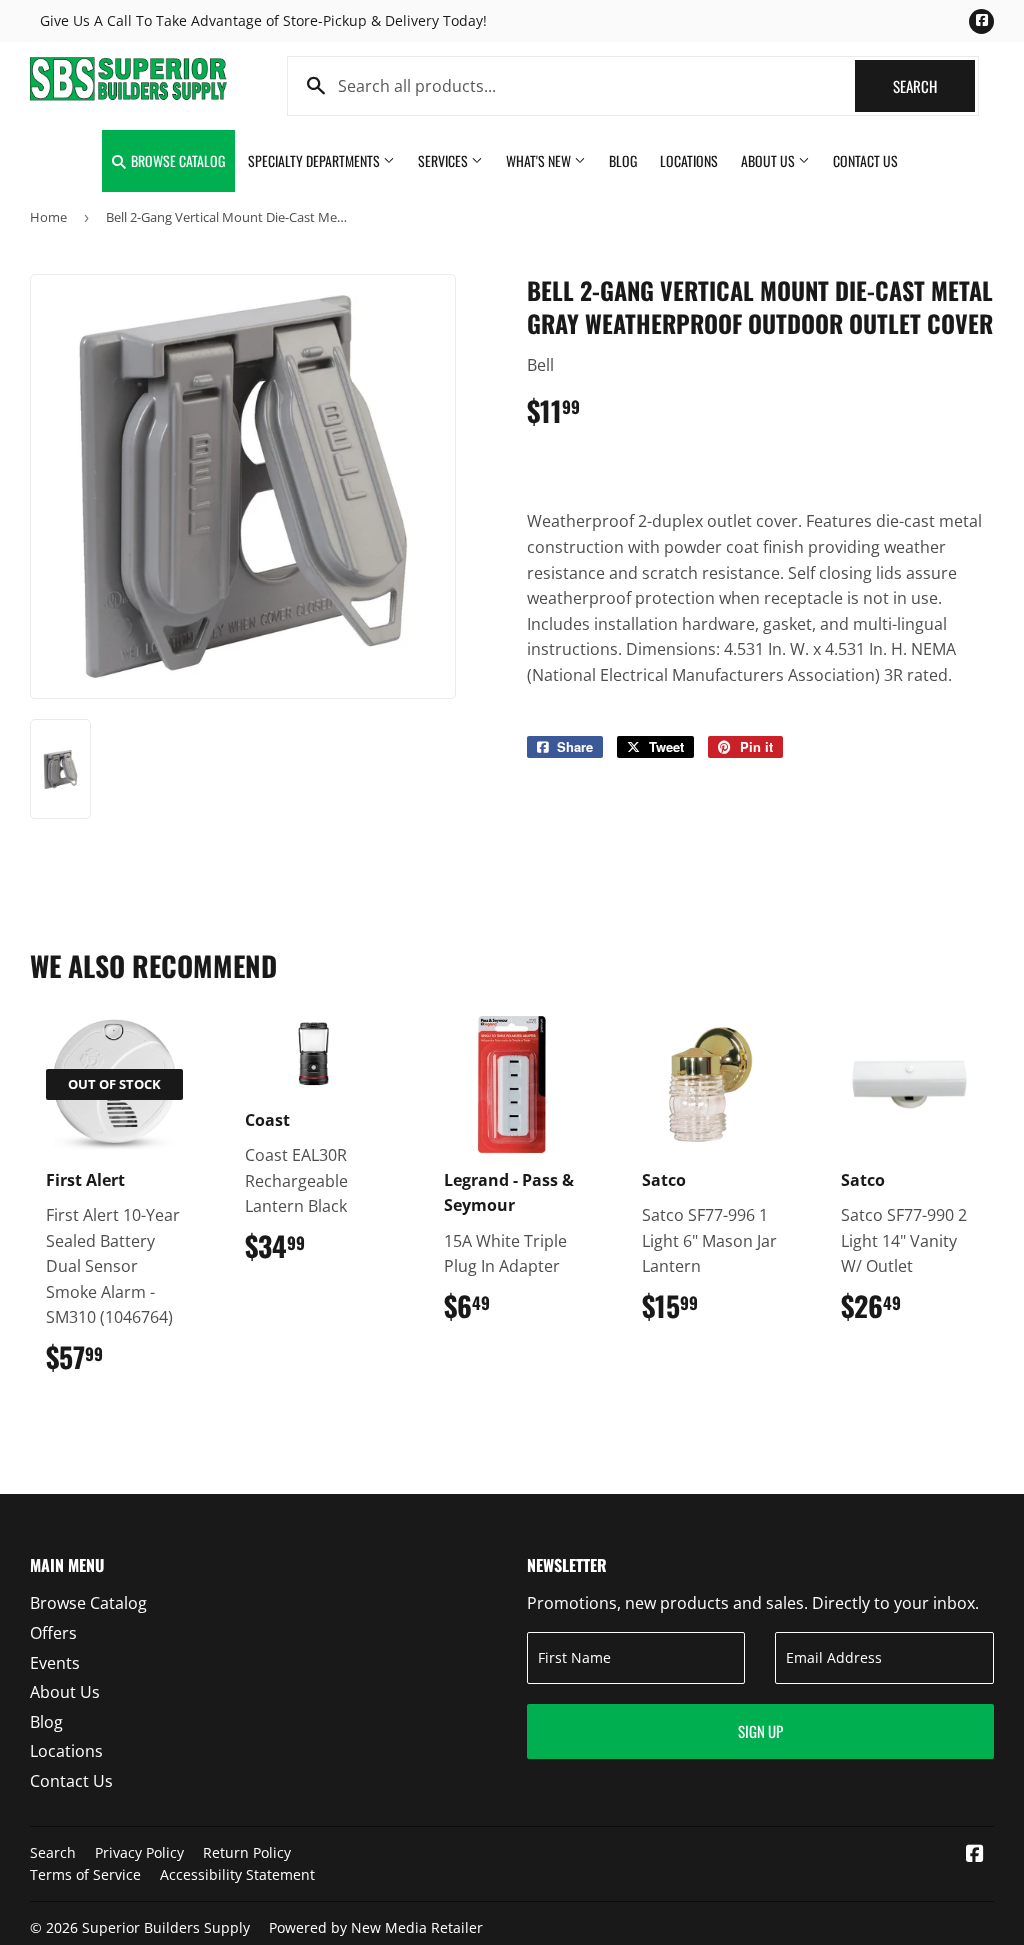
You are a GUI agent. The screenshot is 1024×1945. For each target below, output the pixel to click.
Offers (53, 1633)
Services (444, 160)
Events (55, 1663)
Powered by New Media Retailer (376, 1927)
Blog (623, 160)
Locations (689, 160)
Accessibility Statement (237, 1874)
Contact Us (865, 160)
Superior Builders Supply (166, 1927)
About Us (769, 160)
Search (934, 86)
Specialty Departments (315, 160)
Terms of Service (85, 1874)
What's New (540, 160)
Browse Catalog (176, 160)
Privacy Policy (139, 1852)
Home (48, 217)
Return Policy (247, 1852)
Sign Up (760, 1731)
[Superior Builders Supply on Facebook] (975, 1855)
